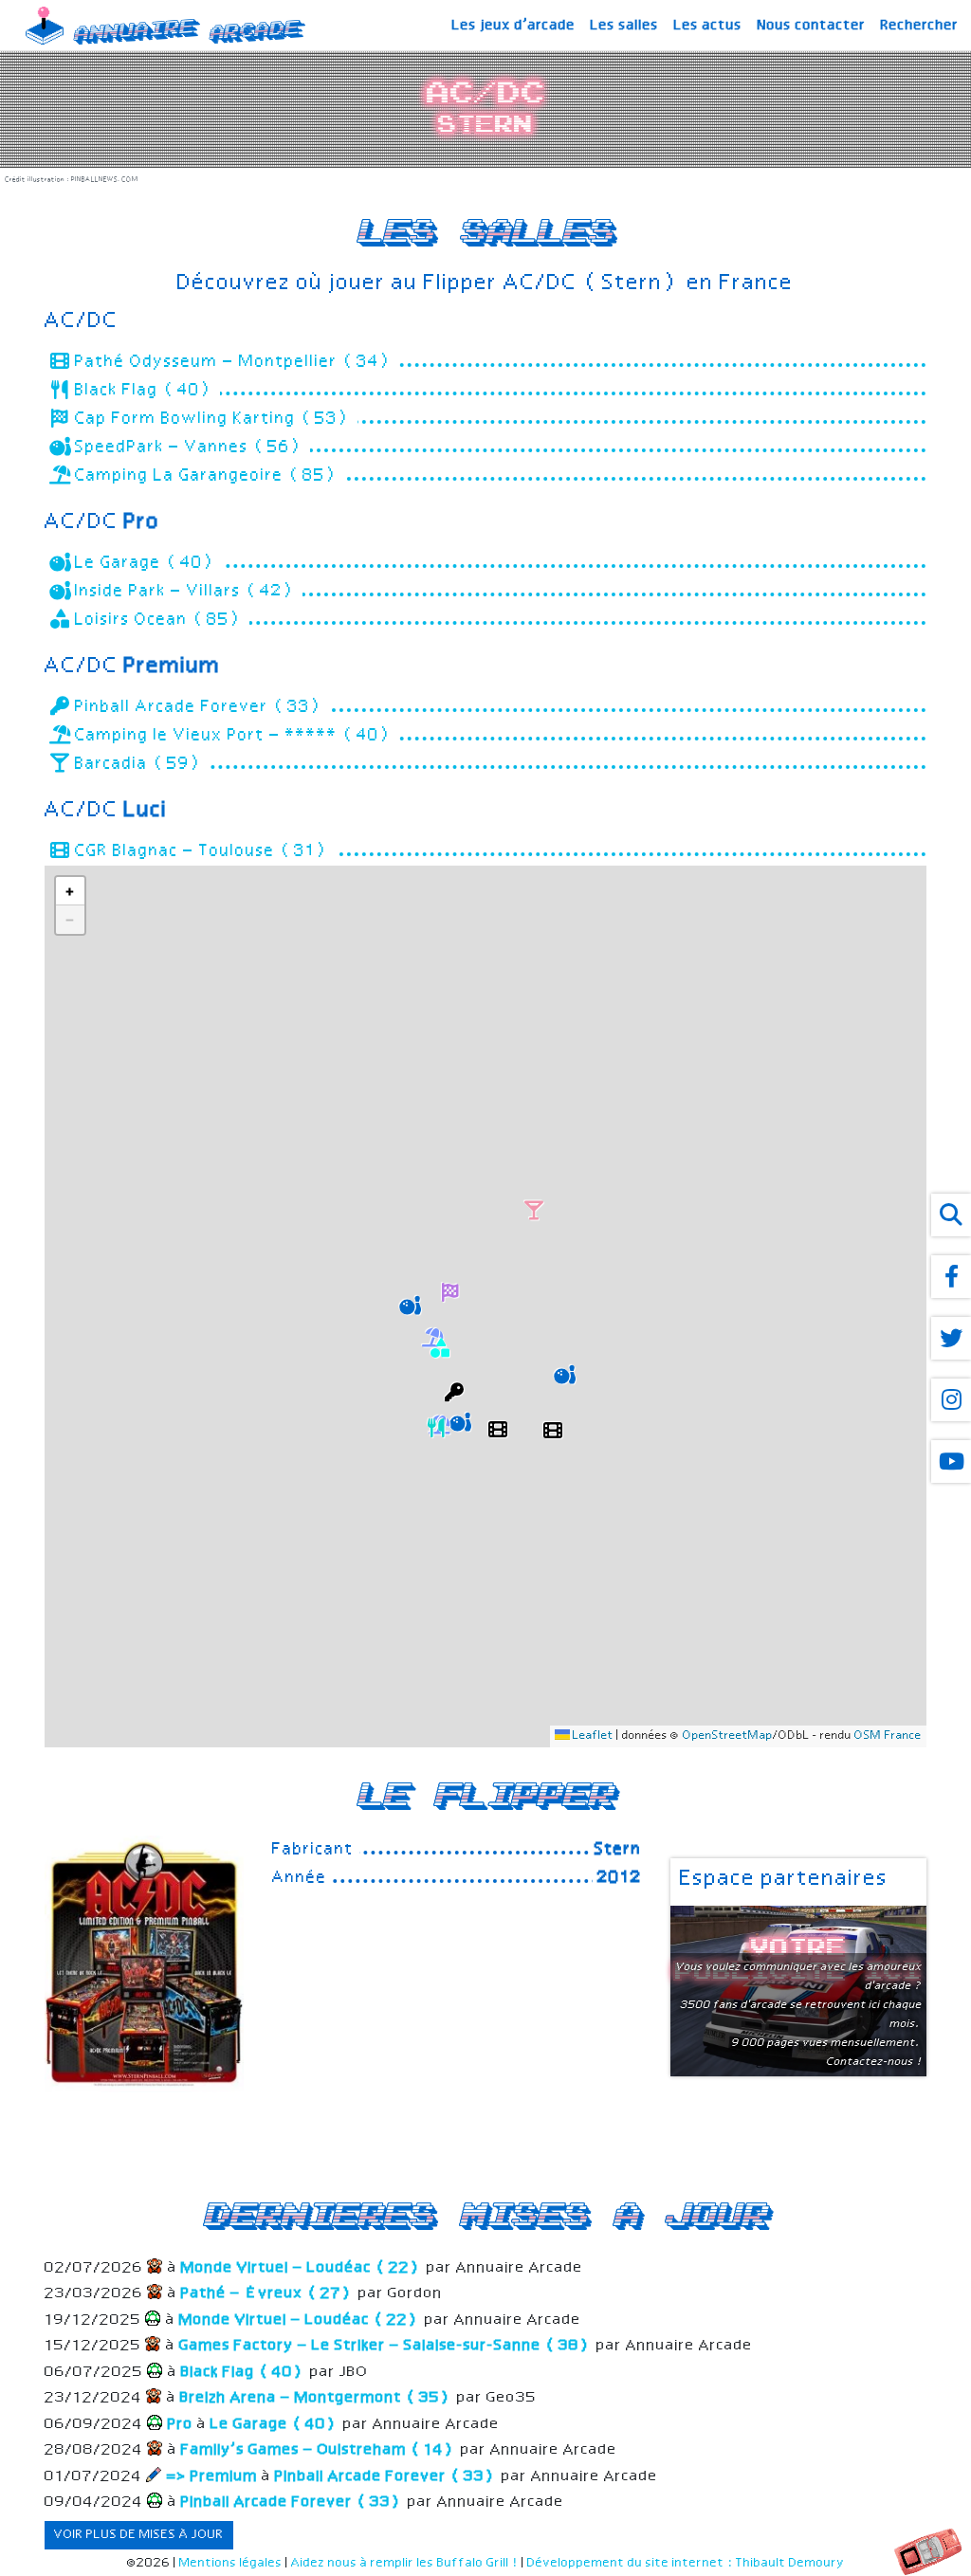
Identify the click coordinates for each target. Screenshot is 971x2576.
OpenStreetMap (728, 1736)
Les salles (625, 26)
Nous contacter (812, 26)
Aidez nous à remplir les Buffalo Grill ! (405, 2563)
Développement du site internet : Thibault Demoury (686, 2563)
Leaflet (592, 1736)
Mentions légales (231, 2563)
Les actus (708, 26)
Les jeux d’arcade (514, 26)
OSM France (888, 1736)
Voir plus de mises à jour (139, 2535)
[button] (498, 1427)
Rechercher (920, 26)
